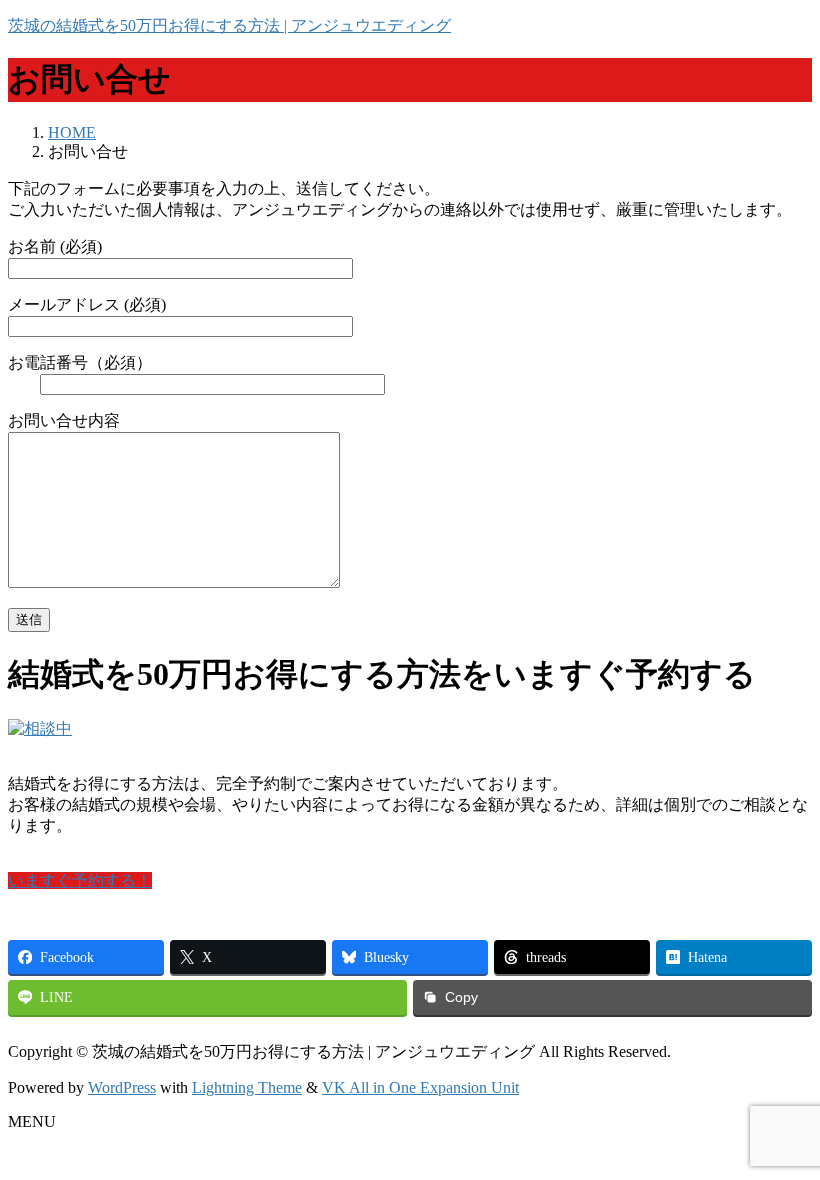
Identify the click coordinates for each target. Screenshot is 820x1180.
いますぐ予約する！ (80, 880)
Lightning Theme (247, 1087)
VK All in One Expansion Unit (420, 1087)
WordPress (122, 1087)
